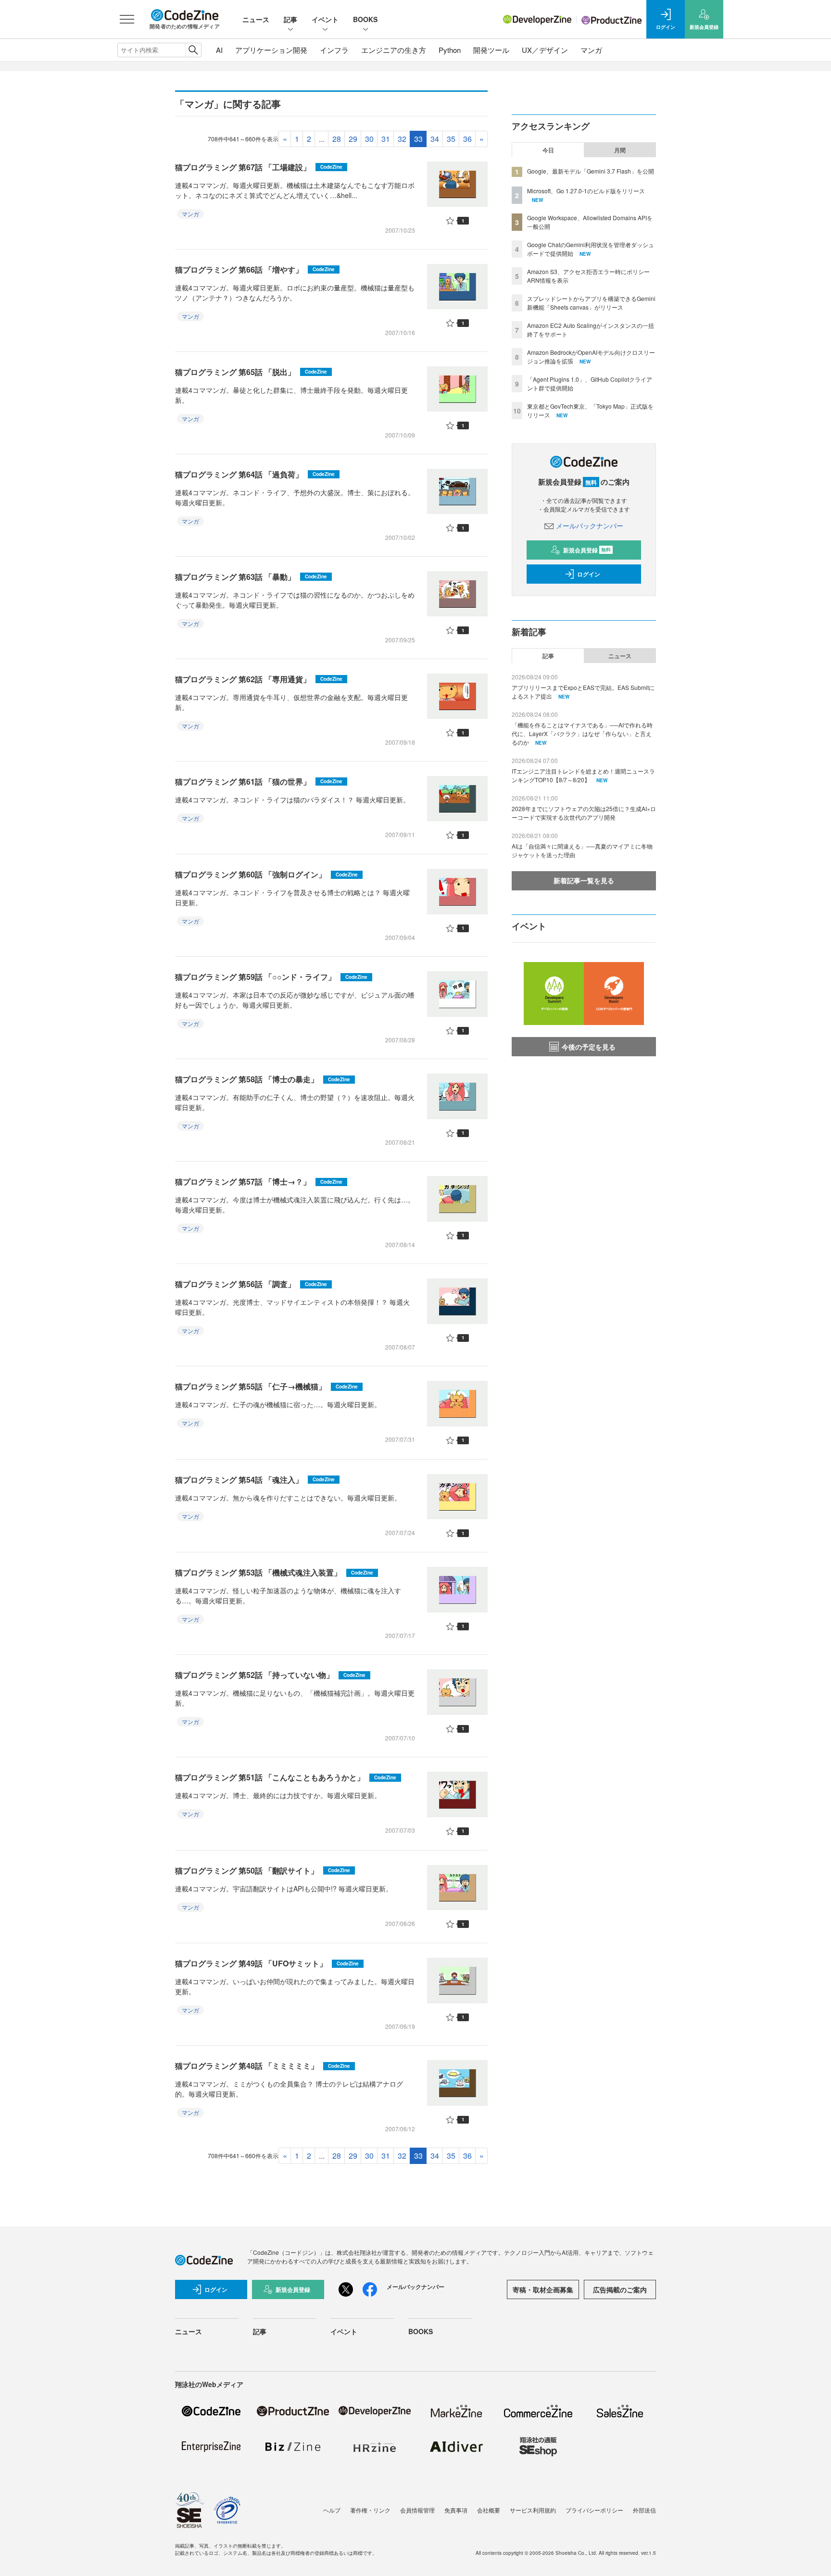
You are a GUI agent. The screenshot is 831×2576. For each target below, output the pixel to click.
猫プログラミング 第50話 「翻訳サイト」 (263, 1870)
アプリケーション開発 (271, 50)
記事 (290, 19)
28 (337, 139)
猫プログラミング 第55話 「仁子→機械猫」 (266, 1386)
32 (402, 139)
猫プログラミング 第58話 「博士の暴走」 (263, 1079)
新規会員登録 (587, 550)
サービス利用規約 (533, 2510)
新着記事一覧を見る (584, 880)
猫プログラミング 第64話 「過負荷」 (255, 474)
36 (467, 139)
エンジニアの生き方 (394, 50)
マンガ (591, 50)
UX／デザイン (545, 50)
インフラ (334, 50)
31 (386, 139)
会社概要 (489, 2510)
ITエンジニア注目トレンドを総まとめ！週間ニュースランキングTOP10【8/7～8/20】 (583, 775)
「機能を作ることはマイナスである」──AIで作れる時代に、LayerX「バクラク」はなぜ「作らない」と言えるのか (582, 733)
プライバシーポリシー (594, 2510)
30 (369, 139)
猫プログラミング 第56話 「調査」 (251, 1284)
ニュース (256, 19)
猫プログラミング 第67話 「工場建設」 (259, 167)
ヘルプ (332, 2510)
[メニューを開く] (127, 19)
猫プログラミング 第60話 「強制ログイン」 (266, 874)
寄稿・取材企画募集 (543, 2289)
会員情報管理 (417, 2510)
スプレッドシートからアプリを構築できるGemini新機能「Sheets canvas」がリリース (591, 303)
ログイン (589, 574)
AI (219, 50)
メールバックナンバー (590, 525)
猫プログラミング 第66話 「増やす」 (255, 269)
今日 (548, 150)
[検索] (193, 50)
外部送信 (644, 2510)
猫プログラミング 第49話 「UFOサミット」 (267, 1963)
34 (435, 139)
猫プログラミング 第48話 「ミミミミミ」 (263, 2066)
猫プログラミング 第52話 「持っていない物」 (270, 1675)
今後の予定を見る (589, 1047)
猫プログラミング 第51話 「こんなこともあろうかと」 (286, 1777)
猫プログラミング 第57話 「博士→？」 (259, 1182)
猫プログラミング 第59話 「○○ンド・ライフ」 (271, 977)
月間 (620, 150)
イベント (325, 19)
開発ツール (491, 50)
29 (353, 139)
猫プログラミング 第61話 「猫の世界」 (259, 782)
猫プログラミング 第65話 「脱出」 (251, 372)
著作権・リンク (370, 2510)
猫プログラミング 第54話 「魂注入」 (255, 1480)
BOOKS (365, 19)
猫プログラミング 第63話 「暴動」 (251, 577)
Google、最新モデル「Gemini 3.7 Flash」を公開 (591, 171)
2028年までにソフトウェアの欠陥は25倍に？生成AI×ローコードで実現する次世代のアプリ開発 (584, 813)
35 (451, 139)
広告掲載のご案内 (620, 2289)
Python (450, 50)
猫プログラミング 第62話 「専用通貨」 (259, 679)
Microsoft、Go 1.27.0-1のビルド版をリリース (586, 191)
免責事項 (456, 2510)
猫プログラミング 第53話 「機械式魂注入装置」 (274, 1572)
